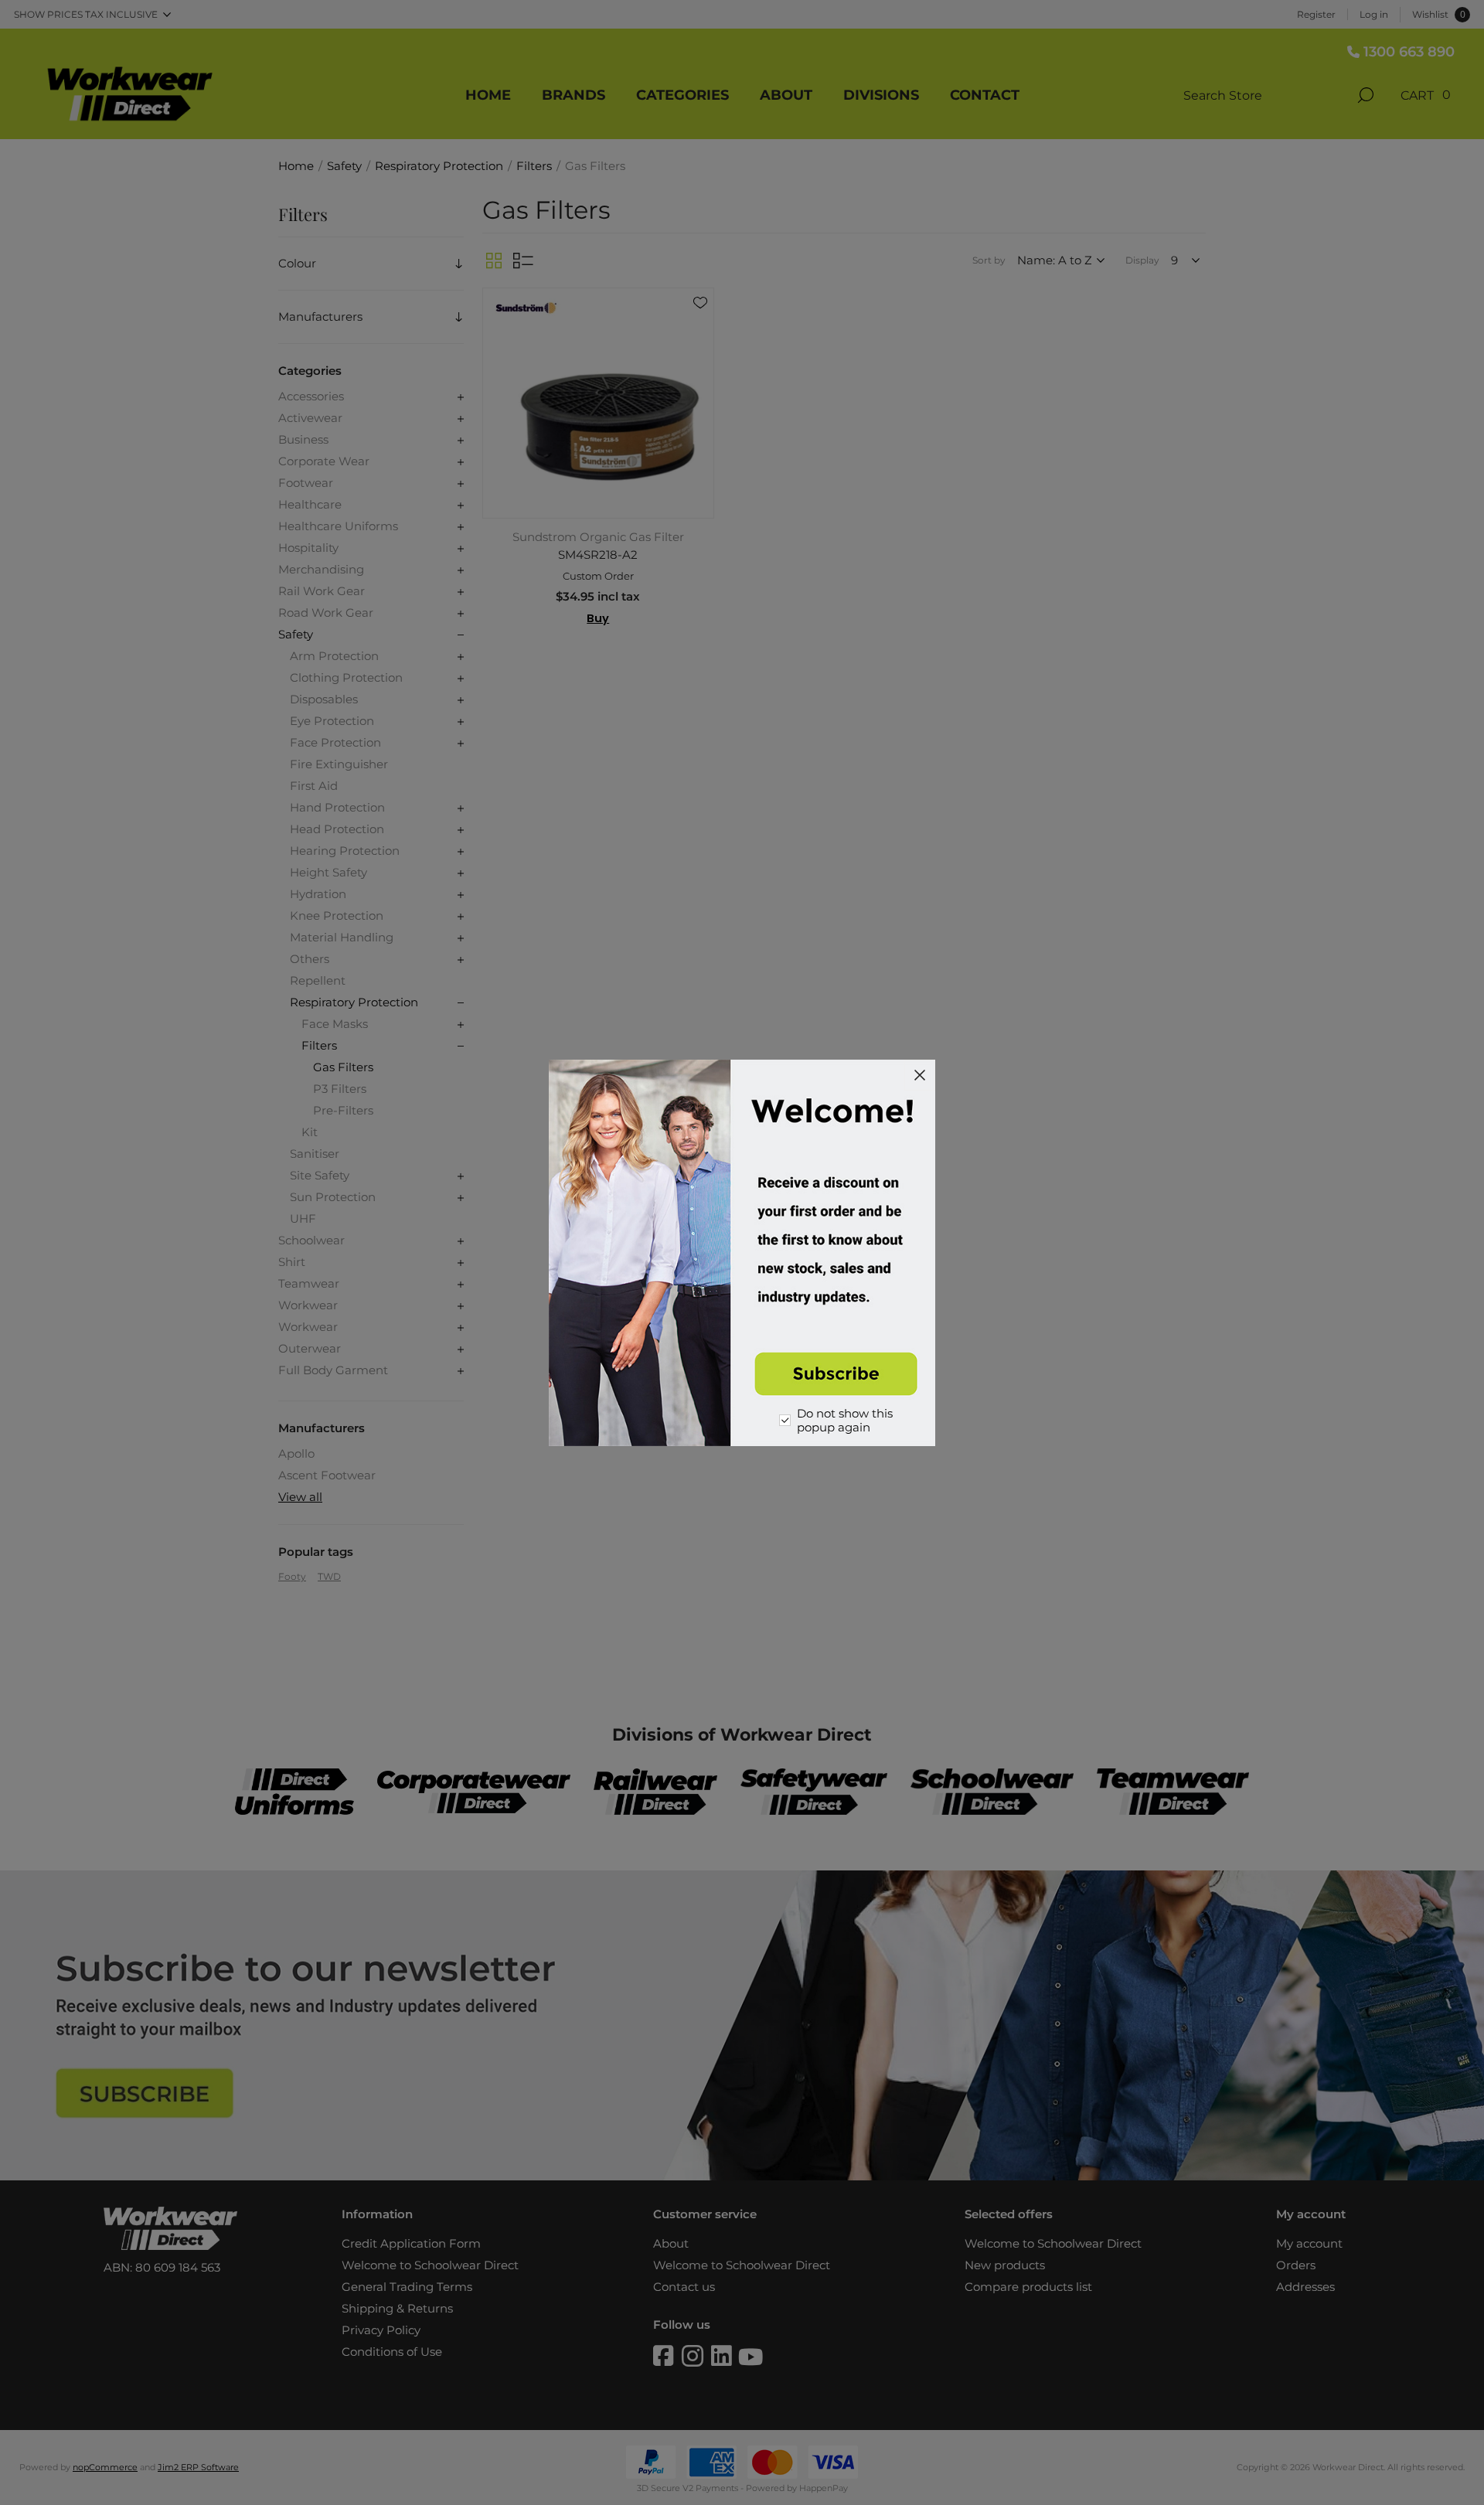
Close (920, 1075)
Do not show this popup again (845, 1421)
